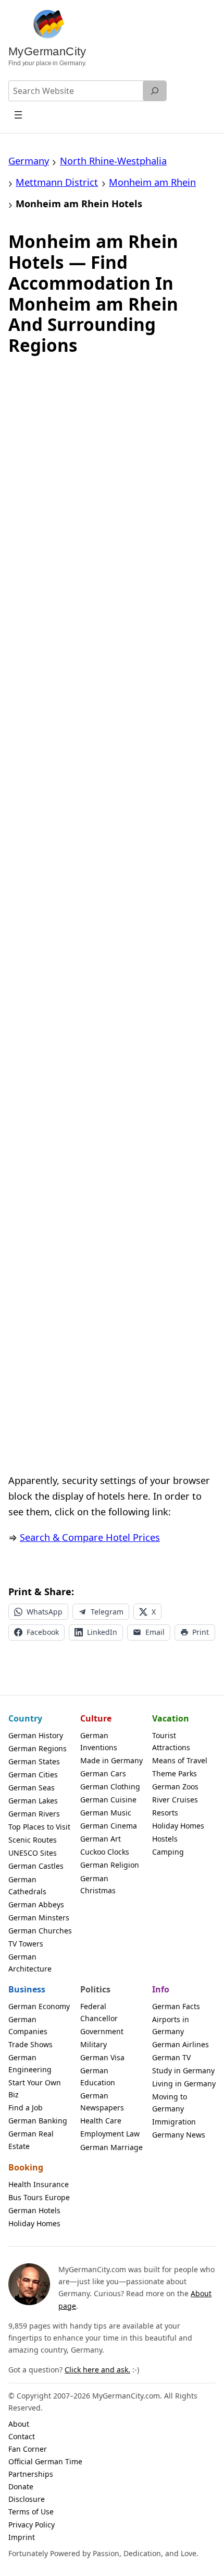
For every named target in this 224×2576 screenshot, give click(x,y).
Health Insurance (39, 2184)
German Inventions (99, 1741)
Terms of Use (31, 2512)
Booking (26, 2167)
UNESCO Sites (33, 1853)
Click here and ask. (97, 2370)
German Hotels (34, 2210)
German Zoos (175, 1786)
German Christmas (98, 1884)
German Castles (36, 1866)
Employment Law (110, 2134)
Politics (95, 1989)
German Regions (38, 1748)
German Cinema (109, 1826)
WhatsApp (45, 1612)
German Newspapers (102, 2102)
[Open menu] (18, 115)
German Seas (32, 1788)
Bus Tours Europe (39, 2197)
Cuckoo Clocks (105, 1852)
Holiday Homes (178, 1826)
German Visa (102, 2057)
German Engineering (30, 2063)
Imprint (22, 2537)
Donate (21, 2486)
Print (201, 1632)
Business (27, 1989)
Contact (22, 2436)
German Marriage (111, 2147)
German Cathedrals (27, 1885)
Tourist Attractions (171, 1741)
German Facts (176, 2006)
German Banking (38, 2121)
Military (94, 2044)
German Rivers (34, 1814)
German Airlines (181, 2044)
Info (161, 1989)
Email (155, 1632)
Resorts (165, 1813)
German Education (98, 2076)
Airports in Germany (171, 2025)
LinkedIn (102, 1632)
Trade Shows (30, 2044)
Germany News (179, 2135)
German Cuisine (108, 1800)
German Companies (28, 2025)
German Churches (40, 1931)
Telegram (107, 1612)
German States (34, 1761)
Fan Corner (28, 2449)
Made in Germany (111, 1760)
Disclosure (27, 2499)
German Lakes (33, 1801)
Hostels (165, 1839)
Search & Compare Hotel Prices (90, 1537)
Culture (96, 1718)
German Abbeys (36, 1904)
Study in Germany (183, 2070)
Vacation (171, 1718)
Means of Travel (180, 1760)
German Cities (33, 1774)
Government (102, 2031)
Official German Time (45, 2461)
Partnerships (31, 2474)
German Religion (110, 1865)
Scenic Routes (33, 1840)
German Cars (103, 1773)
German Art (101, 1839)
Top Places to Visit (39, 1827)
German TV (171, 2057)
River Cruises (175, 1800)
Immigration (174, 2122)
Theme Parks (175, 1773)
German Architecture (30, 1963)
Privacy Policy (32, 2525)
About (19, 2424)
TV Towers (26, 1944)
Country (25, 1718)
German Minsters (39, 1918)
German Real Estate (31, 2140)
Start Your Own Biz (35, 2088)
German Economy (39, 2006)
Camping (168, 1852)
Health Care (101, 2121)
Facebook (43, 1632)
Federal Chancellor (99, 2012)
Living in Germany (184, 2084)
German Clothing (110, 1786)
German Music (106, 1813)
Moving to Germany (170, 2103)
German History (36, 1735)
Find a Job (26, 2108)
